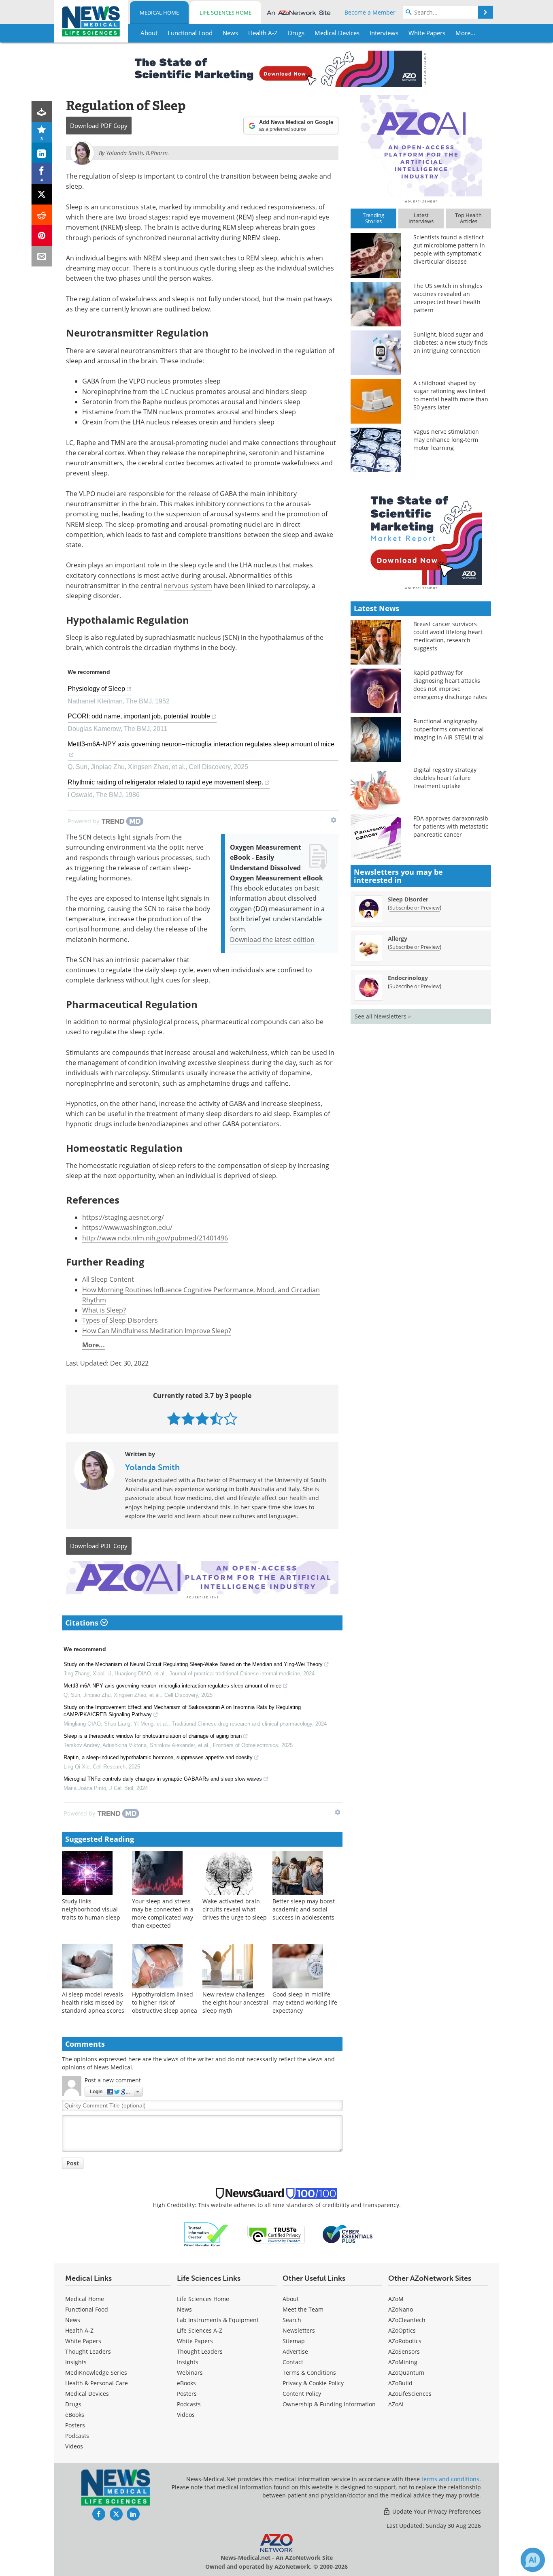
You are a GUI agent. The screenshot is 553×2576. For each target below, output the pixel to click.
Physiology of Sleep (96, 689)
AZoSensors (404, 2351)
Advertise (295, 2351)
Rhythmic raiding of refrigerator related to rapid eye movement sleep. (165, 782)
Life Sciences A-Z (200, 2330)
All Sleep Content (108, 1279)
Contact (293, 2362)
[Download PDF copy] (42, 112)
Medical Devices (87, 2394)
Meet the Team (303, 2309)
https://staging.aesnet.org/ (123, 1217)
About (291, 2299)
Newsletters (299, 2330)
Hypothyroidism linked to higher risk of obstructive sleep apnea (165, 2002)
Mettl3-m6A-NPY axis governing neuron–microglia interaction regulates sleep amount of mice (201, 744)
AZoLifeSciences (410, 2394)
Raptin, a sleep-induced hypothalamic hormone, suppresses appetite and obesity (158, 1757)
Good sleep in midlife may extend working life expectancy (305, 2002)
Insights (76, 2362)
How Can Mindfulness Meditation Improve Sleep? (157, 1331)
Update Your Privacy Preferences (436, 2511)
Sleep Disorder (408, 899)
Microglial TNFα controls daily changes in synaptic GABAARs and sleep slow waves (163, 1779)
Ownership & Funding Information (329, 2404)
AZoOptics (402, 2330)
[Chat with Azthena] (533, 2560)
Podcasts (77, 2436)
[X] (42, 194)
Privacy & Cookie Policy (313, 2383)
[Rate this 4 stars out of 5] (216, 1418)
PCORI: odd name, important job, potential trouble (139, 716)
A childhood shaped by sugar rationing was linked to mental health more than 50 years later (451, 395)
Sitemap (294, 2341)
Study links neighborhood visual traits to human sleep (91, 1909)
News (73, 2320)
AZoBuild (400, 2383)
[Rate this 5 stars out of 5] (231, 1418)
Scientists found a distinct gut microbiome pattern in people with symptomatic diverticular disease (449, 249)
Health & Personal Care (97, 2383)
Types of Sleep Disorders (120, 1320)
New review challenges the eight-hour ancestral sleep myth (235, 2002)
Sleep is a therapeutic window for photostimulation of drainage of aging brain (153, 1736)
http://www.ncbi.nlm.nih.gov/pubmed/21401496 (155, 1238)
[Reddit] (42, 215)
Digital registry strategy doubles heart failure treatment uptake (445, 778)
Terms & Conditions (309, 2373)
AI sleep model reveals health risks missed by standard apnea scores (93, 2002)
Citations (83, 1623)
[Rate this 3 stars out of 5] (202, 1418)
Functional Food (87, 2309)
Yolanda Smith (152, 1467)
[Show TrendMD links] (334, 820)
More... (94, 1345)
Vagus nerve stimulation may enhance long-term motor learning (446, 440)
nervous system (188, 586)
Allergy (398, 939)
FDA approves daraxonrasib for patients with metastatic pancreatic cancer (451, 826)
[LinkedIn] (42, 153)
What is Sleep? (104, 1310)
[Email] (42, 256)
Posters (75, 2425)
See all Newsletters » (383, 1016)
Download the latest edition (272, 940)
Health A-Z (79, 2330)
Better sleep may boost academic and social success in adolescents (304, 1909)
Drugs (73, 2404)
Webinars (190, 2373)
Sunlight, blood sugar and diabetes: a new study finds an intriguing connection (451, 342)
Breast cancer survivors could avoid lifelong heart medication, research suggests (448, 636)
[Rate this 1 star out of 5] (174, 1418)
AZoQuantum (406, 2373)
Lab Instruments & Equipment (218, 2320)
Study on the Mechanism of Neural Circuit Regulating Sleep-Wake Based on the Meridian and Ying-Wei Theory (193, 1664)
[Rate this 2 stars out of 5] (188, 1418)
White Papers (83, 2341)
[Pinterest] (42, 235)
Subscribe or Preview (415, 908)
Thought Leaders (88, 2351)
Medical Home (159, 13)
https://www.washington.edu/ (127, 1227)
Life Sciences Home (225, 13)
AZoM (396, 2299)
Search (292, 2320)
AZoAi (396, 2404)
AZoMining (403, 2362)
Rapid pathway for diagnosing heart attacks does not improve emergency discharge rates (450, 685)
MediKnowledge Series (96, 2373)
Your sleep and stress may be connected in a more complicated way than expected (163, 1913)
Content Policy (302, 2394)
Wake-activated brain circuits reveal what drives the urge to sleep (235, 1909)
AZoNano (401, 2309)
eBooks (75, 2415)
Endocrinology (408, 978)
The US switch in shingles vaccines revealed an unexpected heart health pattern (448, 298)
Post (73, 2163)
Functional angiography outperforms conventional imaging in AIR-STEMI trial (449, 729)
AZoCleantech (407, 2320)
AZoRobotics (405, 2341)
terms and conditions (450, 2479)
